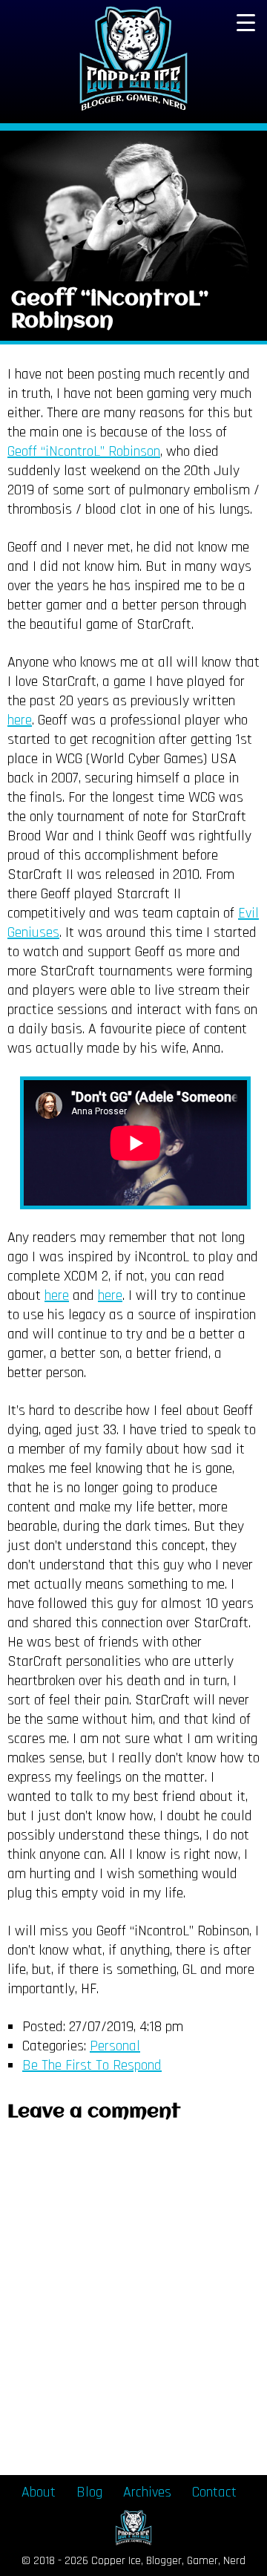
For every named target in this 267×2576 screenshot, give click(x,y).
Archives (147, 2492)
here (20, 720)
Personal (115, 2046)
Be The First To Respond (92, 2065)
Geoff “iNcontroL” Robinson (110, 311)
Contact (214, 2492)
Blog (89, 2492)
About (39, 2492)
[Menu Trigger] (245, 22)
